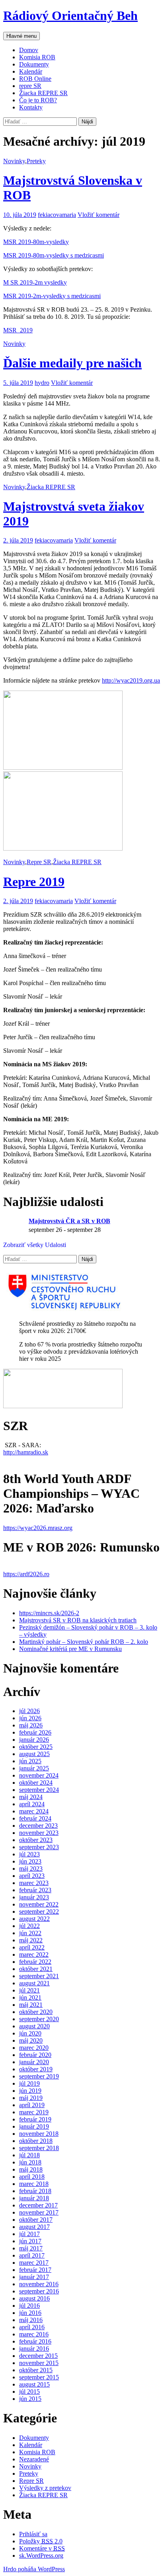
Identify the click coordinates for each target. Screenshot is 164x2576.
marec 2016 (34, 2334)
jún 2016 (30, 2313)
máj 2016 (31, 2320)
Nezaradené (34, 2459)
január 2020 (34, 2062)
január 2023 (34, 1897)
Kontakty (31, 107)
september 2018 (39, 2148)
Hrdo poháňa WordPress (34, 2569)
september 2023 (39, 1847)
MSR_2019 (18, 330)
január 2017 (34, 2277)
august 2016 (34, 2298)
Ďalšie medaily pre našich (72, 363)
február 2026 (35, 1732)
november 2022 (39, 1904)
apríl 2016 (32, 2327)
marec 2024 (34, 1811)
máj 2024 (31, 1797)
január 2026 (34, 1740)
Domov (29, 50)
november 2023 (39, 1833)
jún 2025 (30, 1761)
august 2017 (34, 2227)
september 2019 (39, 2076)
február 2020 (35, 2055)
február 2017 (35, 2270)
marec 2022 (34, 1954)
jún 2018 (30, 2162)
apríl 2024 (32, 1804)
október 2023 (36, 1840)
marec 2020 (34, 2048)
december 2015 (38, 2356)
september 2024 (39, 1790)
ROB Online (35, 79)
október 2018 (36, 2141)
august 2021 (34, 1983)
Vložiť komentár (99, 215)
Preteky (36, 161)
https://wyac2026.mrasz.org (38, 1528)
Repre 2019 (34, 882)
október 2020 (36, 2012)
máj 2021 (31, 2005)
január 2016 (34, 2349)
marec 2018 (34, 2184)
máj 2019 (31, 2098)
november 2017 (39, 2212)
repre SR (30, 86)
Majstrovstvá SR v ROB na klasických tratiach (78, 1620)
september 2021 (39, 1976)
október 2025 (36, 1747)
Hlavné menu (21, 36)
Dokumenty (34, 64)
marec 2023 (34, 1883)
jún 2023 (30, 1861)
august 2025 (34, 1754)
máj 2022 (31, 1940)
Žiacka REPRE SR (43, 93)
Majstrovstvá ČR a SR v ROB (69, 1221)
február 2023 (35, 1890)
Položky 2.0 (41, 2541)
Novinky (14, 161)
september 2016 (39, 2291)
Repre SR (39, 862)
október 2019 (36, 2069)
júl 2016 (29, 2306)
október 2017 (36, 2220)
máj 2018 (31, 2169)
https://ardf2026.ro (26, 1574)
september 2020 (39, 2019)
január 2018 (34, 2198)
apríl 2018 (32, 2177)
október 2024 (36, 1783)
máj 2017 (31, 2248)
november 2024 (39, 1775)
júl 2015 (29, 2392)
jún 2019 (30, 2091)
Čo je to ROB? (38, 100)
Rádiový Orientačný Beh (70, 16)
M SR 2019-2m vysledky (35, 282)
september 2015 (39, 2377)
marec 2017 (34, 2263)
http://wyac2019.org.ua (131, 680)
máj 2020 (31, 2040)
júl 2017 (29, 2234)
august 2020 (34, 2026)
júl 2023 (29, 1854)
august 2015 (34, 2384)
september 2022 (39, 1912)
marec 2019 (34, 2112)
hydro (42, 383)
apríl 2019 (32, 2105)
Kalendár (31, 71)
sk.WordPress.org (41, 2556)
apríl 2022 (32, 1947)
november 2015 (39, 2363)
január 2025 (34, 1768)
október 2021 (36, 1969)
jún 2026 (30, 1718)
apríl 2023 (32, 1876)
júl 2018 (29, 2155)
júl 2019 (29, 2083)
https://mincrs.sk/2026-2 (49, 1613)
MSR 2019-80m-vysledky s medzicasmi (54, 255)
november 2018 (39, 2134)
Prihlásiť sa (33, 2534)
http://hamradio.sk (26, 1452)
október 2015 (36, 2370)
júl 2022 (29, 1926)
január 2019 (34, 2126)
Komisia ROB (37, 57)
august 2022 (34, 1919)
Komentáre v (42, 2548)
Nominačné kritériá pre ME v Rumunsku (70, 1649)
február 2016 (35, 2341)
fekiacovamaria (57, 215)
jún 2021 (30, 1997)
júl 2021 (29, 1990)
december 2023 (38, 1826)
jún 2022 (30, 1933)
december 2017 (38, 2205)
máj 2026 (31, 1725)
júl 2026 (29, 1711)
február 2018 (35, 2191)
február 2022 (35, 1962)
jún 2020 (30, 2033)
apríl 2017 (32, 2255)
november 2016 (39, 2284)
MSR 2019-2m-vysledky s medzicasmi (52, 296)
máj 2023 (31, 1869)
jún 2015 (30, 2399)
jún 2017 (30, 2241)
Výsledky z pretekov (45, 2488)
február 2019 (35, 2119)
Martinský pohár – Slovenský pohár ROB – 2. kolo (84, 1642)
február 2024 (35, 1818)
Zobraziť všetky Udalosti (35, 1245)
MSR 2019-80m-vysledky (36, 242)
